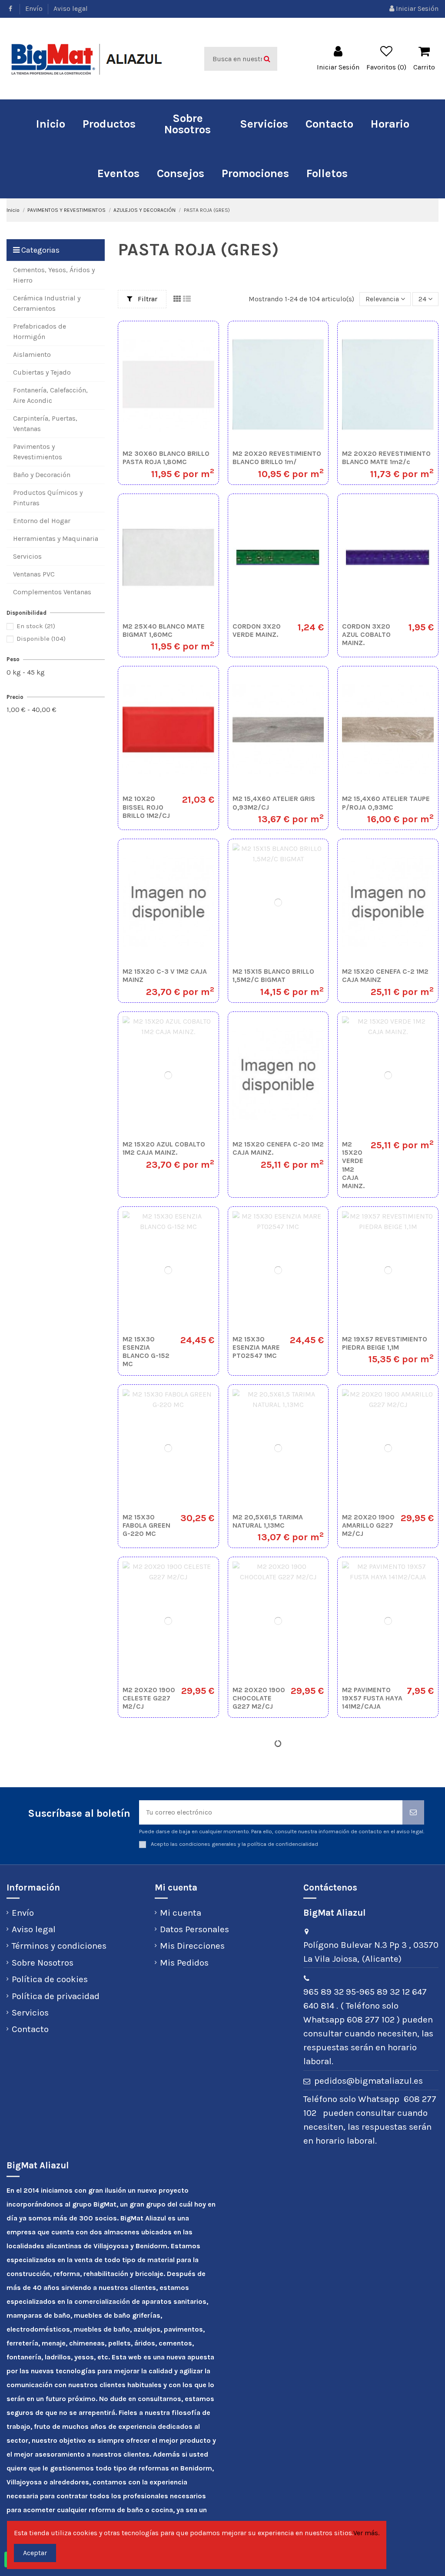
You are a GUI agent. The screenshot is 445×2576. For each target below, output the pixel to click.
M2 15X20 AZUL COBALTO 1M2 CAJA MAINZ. (164, 1148)
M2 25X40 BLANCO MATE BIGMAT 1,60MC (164, 630)
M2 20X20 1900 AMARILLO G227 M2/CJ (368, 1525)
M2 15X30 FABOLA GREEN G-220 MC (146, 1525)
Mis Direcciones (192, 1946)
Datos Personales (194, 1929)
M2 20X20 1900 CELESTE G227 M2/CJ (149, 1698)
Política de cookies (50, 1979)
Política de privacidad (56, 1996)
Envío (35, 8)
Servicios (30, 2013)
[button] (109, 124)
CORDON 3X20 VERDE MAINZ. (257, 630)
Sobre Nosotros (43, 1963)
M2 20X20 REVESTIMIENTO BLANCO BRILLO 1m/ (277, 458)
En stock (36, 626)
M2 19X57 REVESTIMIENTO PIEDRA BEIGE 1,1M (385, 1343)
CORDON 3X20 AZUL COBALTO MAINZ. (366, 634)
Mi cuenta (181, 1913)
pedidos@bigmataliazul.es (369, 2081)
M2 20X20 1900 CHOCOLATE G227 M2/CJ (259, 1698)
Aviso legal (71, 8)
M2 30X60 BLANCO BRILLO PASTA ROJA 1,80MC (166, 458)
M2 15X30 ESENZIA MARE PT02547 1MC (256, 1347)
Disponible (41, 639)
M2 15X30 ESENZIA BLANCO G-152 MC (146, 1352)
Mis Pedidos (184, 1963)
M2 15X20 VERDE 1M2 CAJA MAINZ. (353, 1165)
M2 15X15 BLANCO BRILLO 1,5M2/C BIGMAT (273, 975)
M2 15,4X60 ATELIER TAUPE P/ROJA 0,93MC (386, 803)
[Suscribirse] (413, 1812)
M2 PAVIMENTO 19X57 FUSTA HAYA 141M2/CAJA (372, 1698)
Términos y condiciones (59, 1946)
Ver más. (366, 2533)
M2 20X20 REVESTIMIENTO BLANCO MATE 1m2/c (386, 458)
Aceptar (35, 2553)
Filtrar (147, 299)
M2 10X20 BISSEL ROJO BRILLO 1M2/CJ (146, 807)
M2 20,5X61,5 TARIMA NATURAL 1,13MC (268, 1521)
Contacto (30, 2029)
